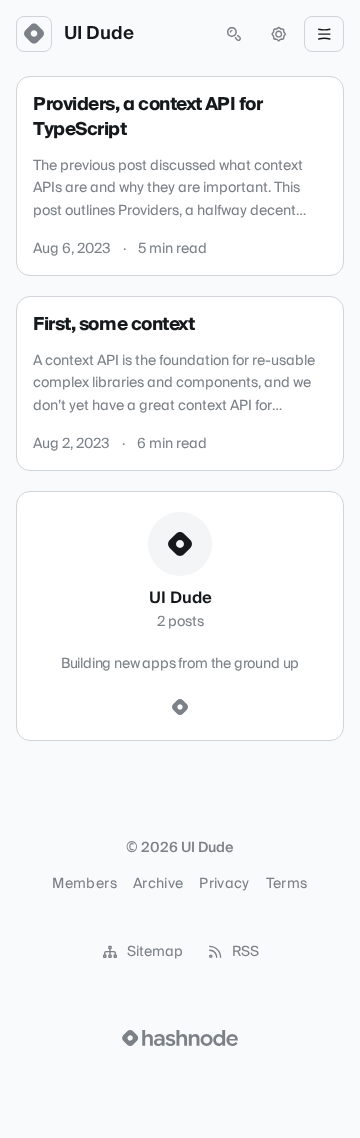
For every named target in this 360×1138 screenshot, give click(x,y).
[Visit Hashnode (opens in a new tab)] (180, 1038)
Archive (158, 884)
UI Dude (99, 34)
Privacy (224, 884)
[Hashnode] (180, 708)
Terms (287, 884)
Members (84, 884)
